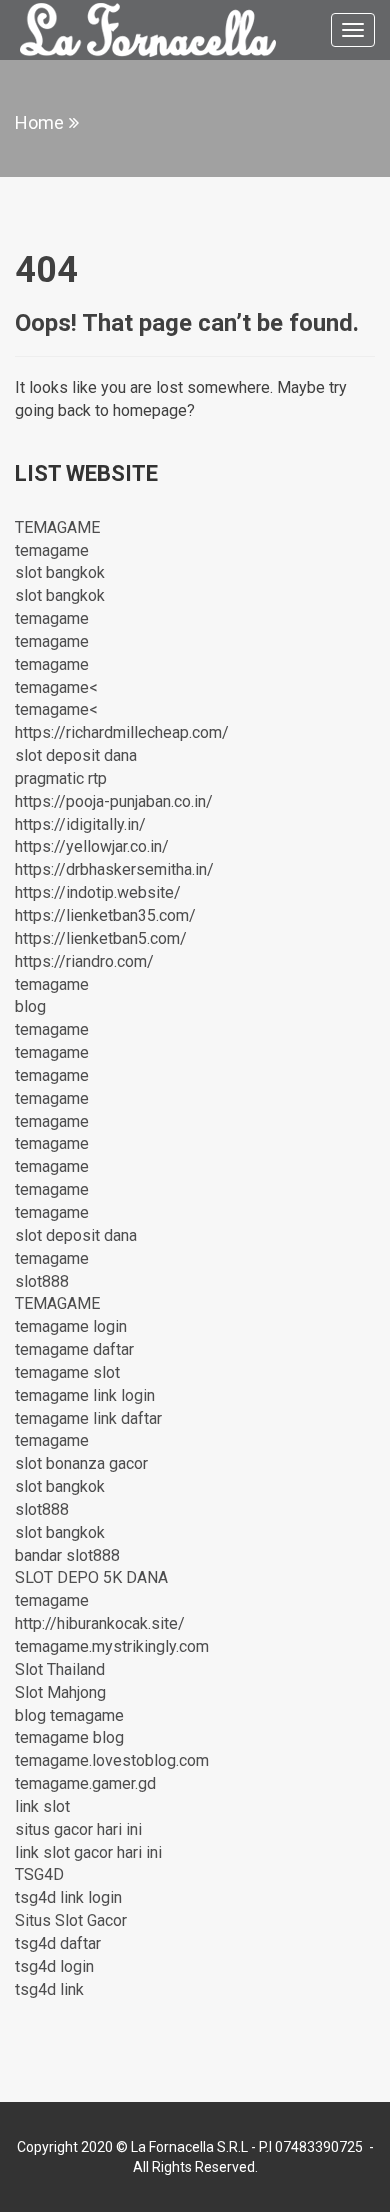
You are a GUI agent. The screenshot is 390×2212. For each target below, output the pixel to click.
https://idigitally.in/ (80, 824)
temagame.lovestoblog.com (112, 1760)
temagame (52, 550)
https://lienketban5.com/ (101, 938)
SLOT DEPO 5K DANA (91, 1577)
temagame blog (69, 1737)
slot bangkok (60, 572)
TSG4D (39, 1874)
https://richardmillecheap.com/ (122, 732)
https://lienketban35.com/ (105, 915)
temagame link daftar (88, 1418)
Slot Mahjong (60, 1692)
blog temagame (69, 1715)
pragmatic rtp (61, 778)
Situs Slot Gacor (71, 1920)
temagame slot (67, 1372)
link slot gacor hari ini (88, 1852)
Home (39, 122)
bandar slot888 (67, 1555)
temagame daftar (74, 1349)
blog (30, 1006)
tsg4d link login (68, 1897)
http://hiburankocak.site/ (100, 1623)
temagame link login (85, 1395)
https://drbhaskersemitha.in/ (114, 869)
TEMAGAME (57, 527)
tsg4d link (49, 1989)
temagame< (56, 687)
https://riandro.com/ (84, 961)
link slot (42, 1806)
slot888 (42, 1281)
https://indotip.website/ (98, 892)
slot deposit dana (76, 755)
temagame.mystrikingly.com (112, 1646)
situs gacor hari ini (78, 1829)
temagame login (71, 1326)
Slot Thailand (60, 1669)
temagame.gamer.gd (85, 1783)
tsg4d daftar (58, 1943)
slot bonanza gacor (81, 1463)
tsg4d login (54, 1966)
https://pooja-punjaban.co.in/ (114, 801)
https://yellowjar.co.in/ (92, 846)
